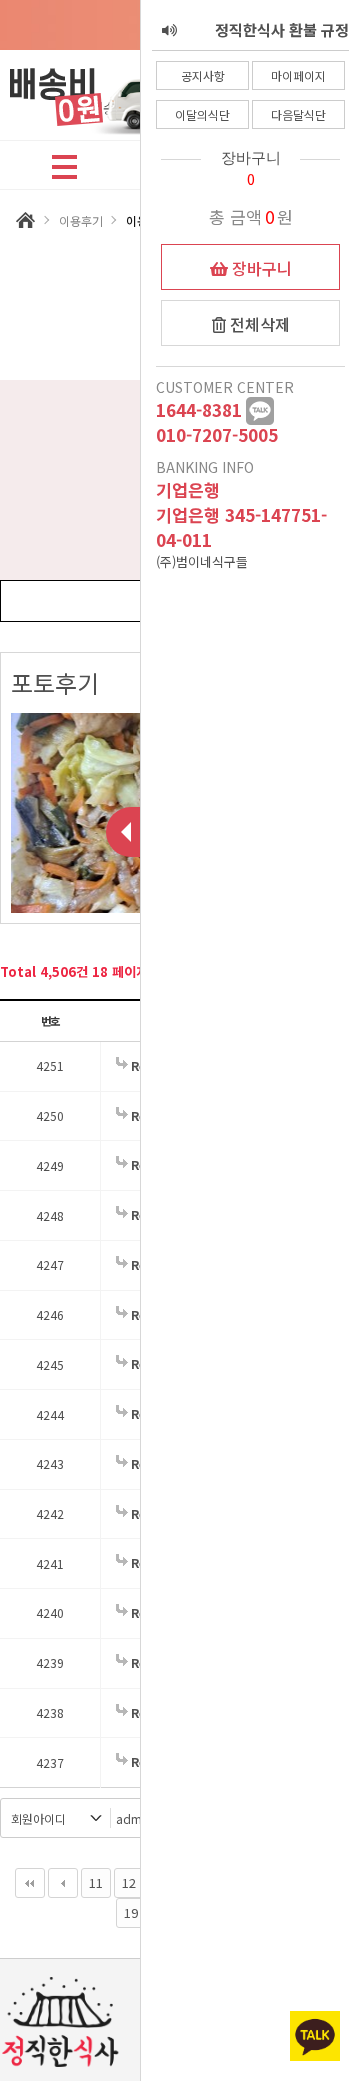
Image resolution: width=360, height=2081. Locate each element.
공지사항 (203, 75)
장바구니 (260, 268)
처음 (30, 1883)
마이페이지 (298, 75)
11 (96, 1882)
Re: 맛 (147, 1562)
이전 (63, 1883)
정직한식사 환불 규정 (282, 14)
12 (129, 1882)
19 (131, 1912)
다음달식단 (298, 114)
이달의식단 (202, 114)
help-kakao (260, 411)
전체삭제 (258, 324)
